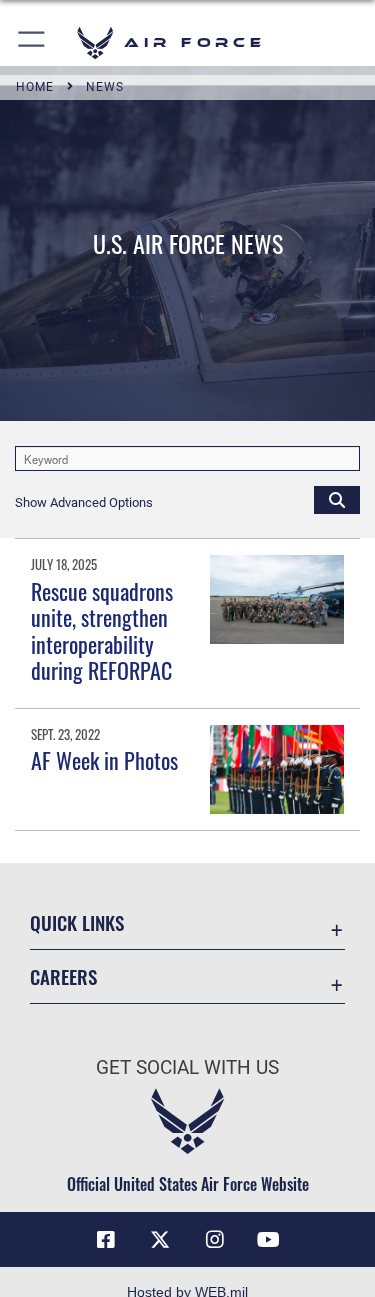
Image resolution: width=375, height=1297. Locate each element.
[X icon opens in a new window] (160, 1240)
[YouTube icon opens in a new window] (269, 1240)
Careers (63, 976)
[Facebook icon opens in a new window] (106, 1240)
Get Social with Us (187, 1067)
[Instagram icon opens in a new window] (215, 1240)
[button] (32, 42)
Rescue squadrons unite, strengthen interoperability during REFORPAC (102, 630)
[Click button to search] (337, 499)
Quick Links (77, 922)
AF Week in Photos (104, 760)
